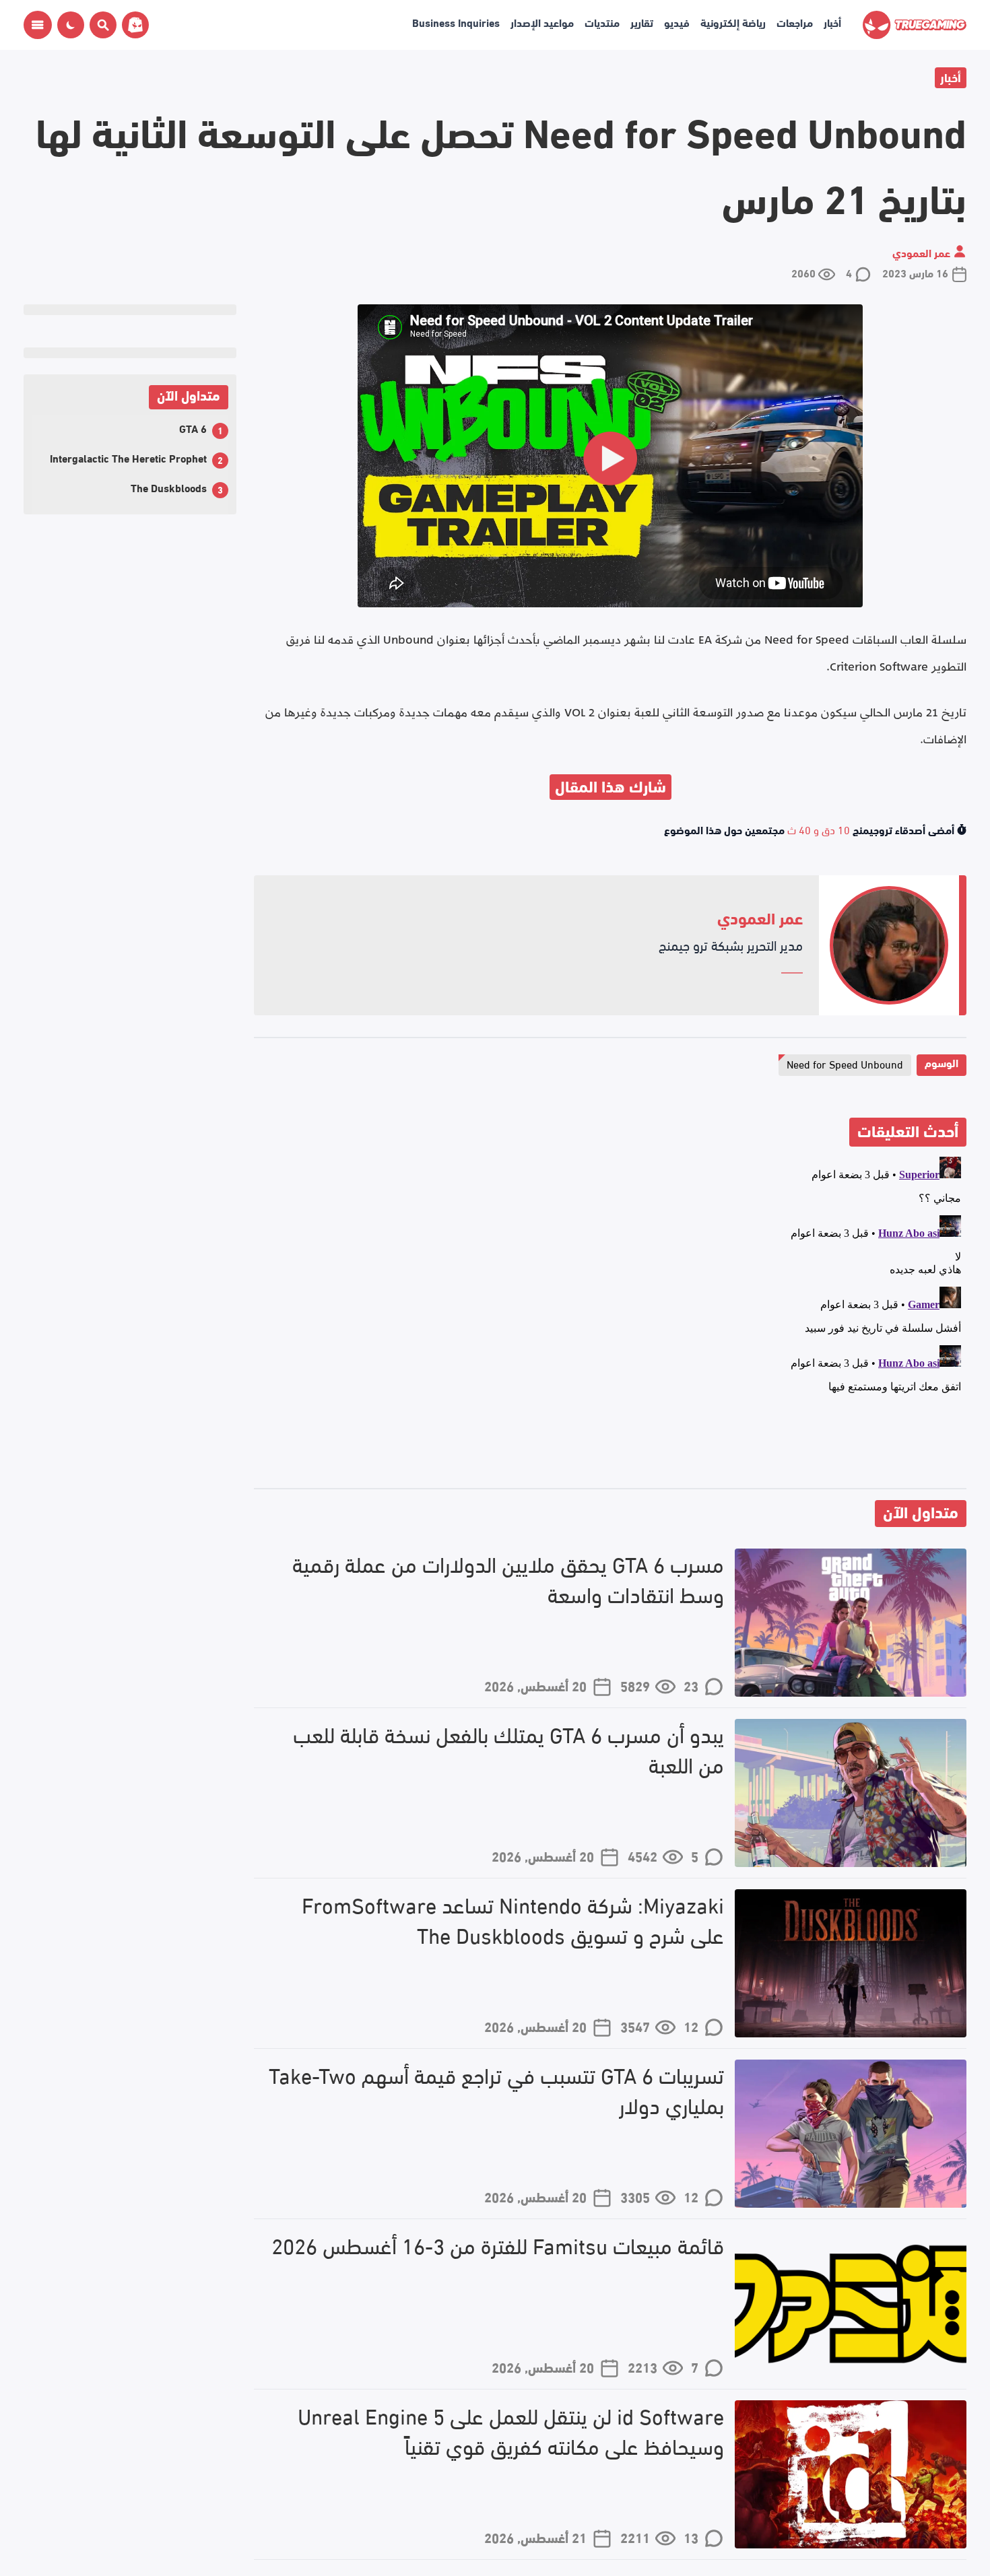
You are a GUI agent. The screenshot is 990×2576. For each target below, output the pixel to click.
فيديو (677, 22)
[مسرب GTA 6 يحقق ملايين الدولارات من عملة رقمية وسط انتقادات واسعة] (851, 1623)
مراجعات (795, 22)
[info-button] (38, 25)
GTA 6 (193, 428)
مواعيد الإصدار (542, 22)
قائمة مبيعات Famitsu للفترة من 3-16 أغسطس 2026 (498, 2245)
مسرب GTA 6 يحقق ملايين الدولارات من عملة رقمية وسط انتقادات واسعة (508, 1579)
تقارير (642, 22)
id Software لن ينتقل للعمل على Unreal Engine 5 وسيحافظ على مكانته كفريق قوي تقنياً (511, 2431)
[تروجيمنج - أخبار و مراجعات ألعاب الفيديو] (915, 25)
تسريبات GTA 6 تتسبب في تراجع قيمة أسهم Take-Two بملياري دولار (496, 2090)
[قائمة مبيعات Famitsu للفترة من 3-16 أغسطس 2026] (851, 2304)
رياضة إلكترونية (733, 22)
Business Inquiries (456, 22)
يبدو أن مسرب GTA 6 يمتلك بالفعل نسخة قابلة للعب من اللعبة (508, 1749)
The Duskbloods (169, 487)
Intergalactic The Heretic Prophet (128, 457)
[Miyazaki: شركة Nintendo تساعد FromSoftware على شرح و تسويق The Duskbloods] (851, 1963)
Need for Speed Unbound (845, 1063)
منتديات (602, 22)
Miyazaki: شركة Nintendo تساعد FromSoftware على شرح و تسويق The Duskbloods (513, 1920)
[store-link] (133, 25)
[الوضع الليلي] (71, 25)
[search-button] (100, 25)
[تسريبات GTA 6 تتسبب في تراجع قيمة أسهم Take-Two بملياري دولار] (851, 2134)
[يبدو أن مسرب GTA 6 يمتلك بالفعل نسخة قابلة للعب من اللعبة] (851, 1793)
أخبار (832, 22)
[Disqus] (610, 1320)
